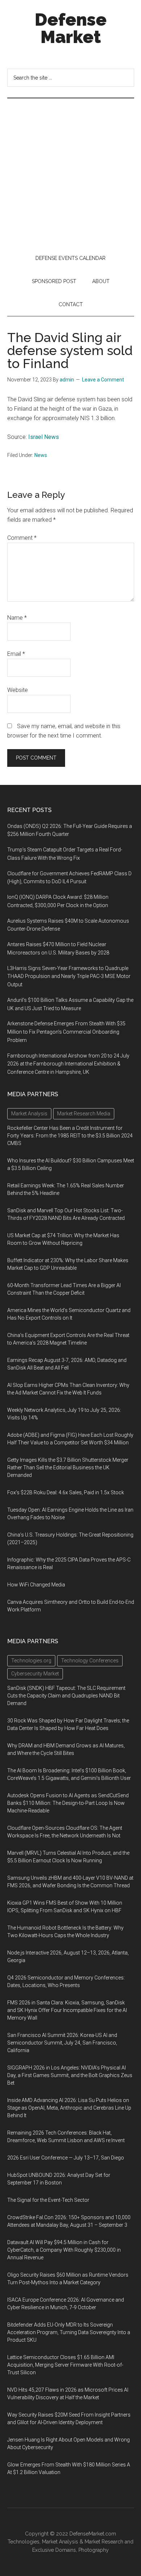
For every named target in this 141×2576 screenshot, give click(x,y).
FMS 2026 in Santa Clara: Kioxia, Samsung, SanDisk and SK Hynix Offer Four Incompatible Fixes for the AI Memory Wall (67, 2010)
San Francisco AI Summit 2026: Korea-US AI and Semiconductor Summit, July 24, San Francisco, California (62, 2043)
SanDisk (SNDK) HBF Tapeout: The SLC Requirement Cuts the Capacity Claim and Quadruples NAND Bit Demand (66, 1696)
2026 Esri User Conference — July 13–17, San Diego (66, 2158)
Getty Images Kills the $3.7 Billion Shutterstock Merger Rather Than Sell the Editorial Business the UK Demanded (68, 1468)
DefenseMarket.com (93, 2534)
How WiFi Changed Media (36, 1585)
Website (18, 690)
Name (17, 618)
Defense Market (71, 28)
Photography (94, 2550)
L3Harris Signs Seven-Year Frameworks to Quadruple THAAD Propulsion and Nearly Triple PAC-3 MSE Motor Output (69, 977)
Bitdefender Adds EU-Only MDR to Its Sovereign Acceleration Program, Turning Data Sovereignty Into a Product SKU (69, 2332)
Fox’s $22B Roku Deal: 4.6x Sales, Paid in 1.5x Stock (66, 1492)
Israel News (44, 437)
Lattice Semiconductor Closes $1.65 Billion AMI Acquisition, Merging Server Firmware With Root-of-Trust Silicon (65, 2365)
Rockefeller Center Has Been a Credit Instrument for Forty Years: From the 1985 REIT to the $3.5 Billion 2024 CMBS (70, 1136)
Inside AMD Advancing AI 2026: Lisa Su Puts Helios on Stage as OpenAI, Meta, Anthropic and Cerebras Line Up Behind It (69, 2108)
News (41, 455)
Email (16, 654)
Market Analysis (60, 2542)
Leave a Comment (103, 380)
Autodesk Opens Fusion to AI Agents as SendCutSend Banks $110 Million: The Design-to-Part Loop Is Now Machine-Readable (68, 1803)
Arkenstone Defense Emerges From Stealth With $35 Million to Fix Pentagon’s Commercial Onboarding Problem (66, 1032)
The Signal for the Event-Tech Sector (48, 2200)
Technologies (23, 2542)
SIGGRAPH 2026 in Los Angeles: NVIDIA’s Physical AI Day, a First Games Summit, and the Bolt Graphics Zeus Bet (70, 2075)
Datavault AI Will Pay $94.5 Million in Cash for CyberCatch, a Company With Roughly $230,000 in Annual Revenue (64, 2250)
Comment (22, 538)
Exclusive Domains (54, 2550)
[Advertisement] (70, 172)
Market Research (104, 2542)
